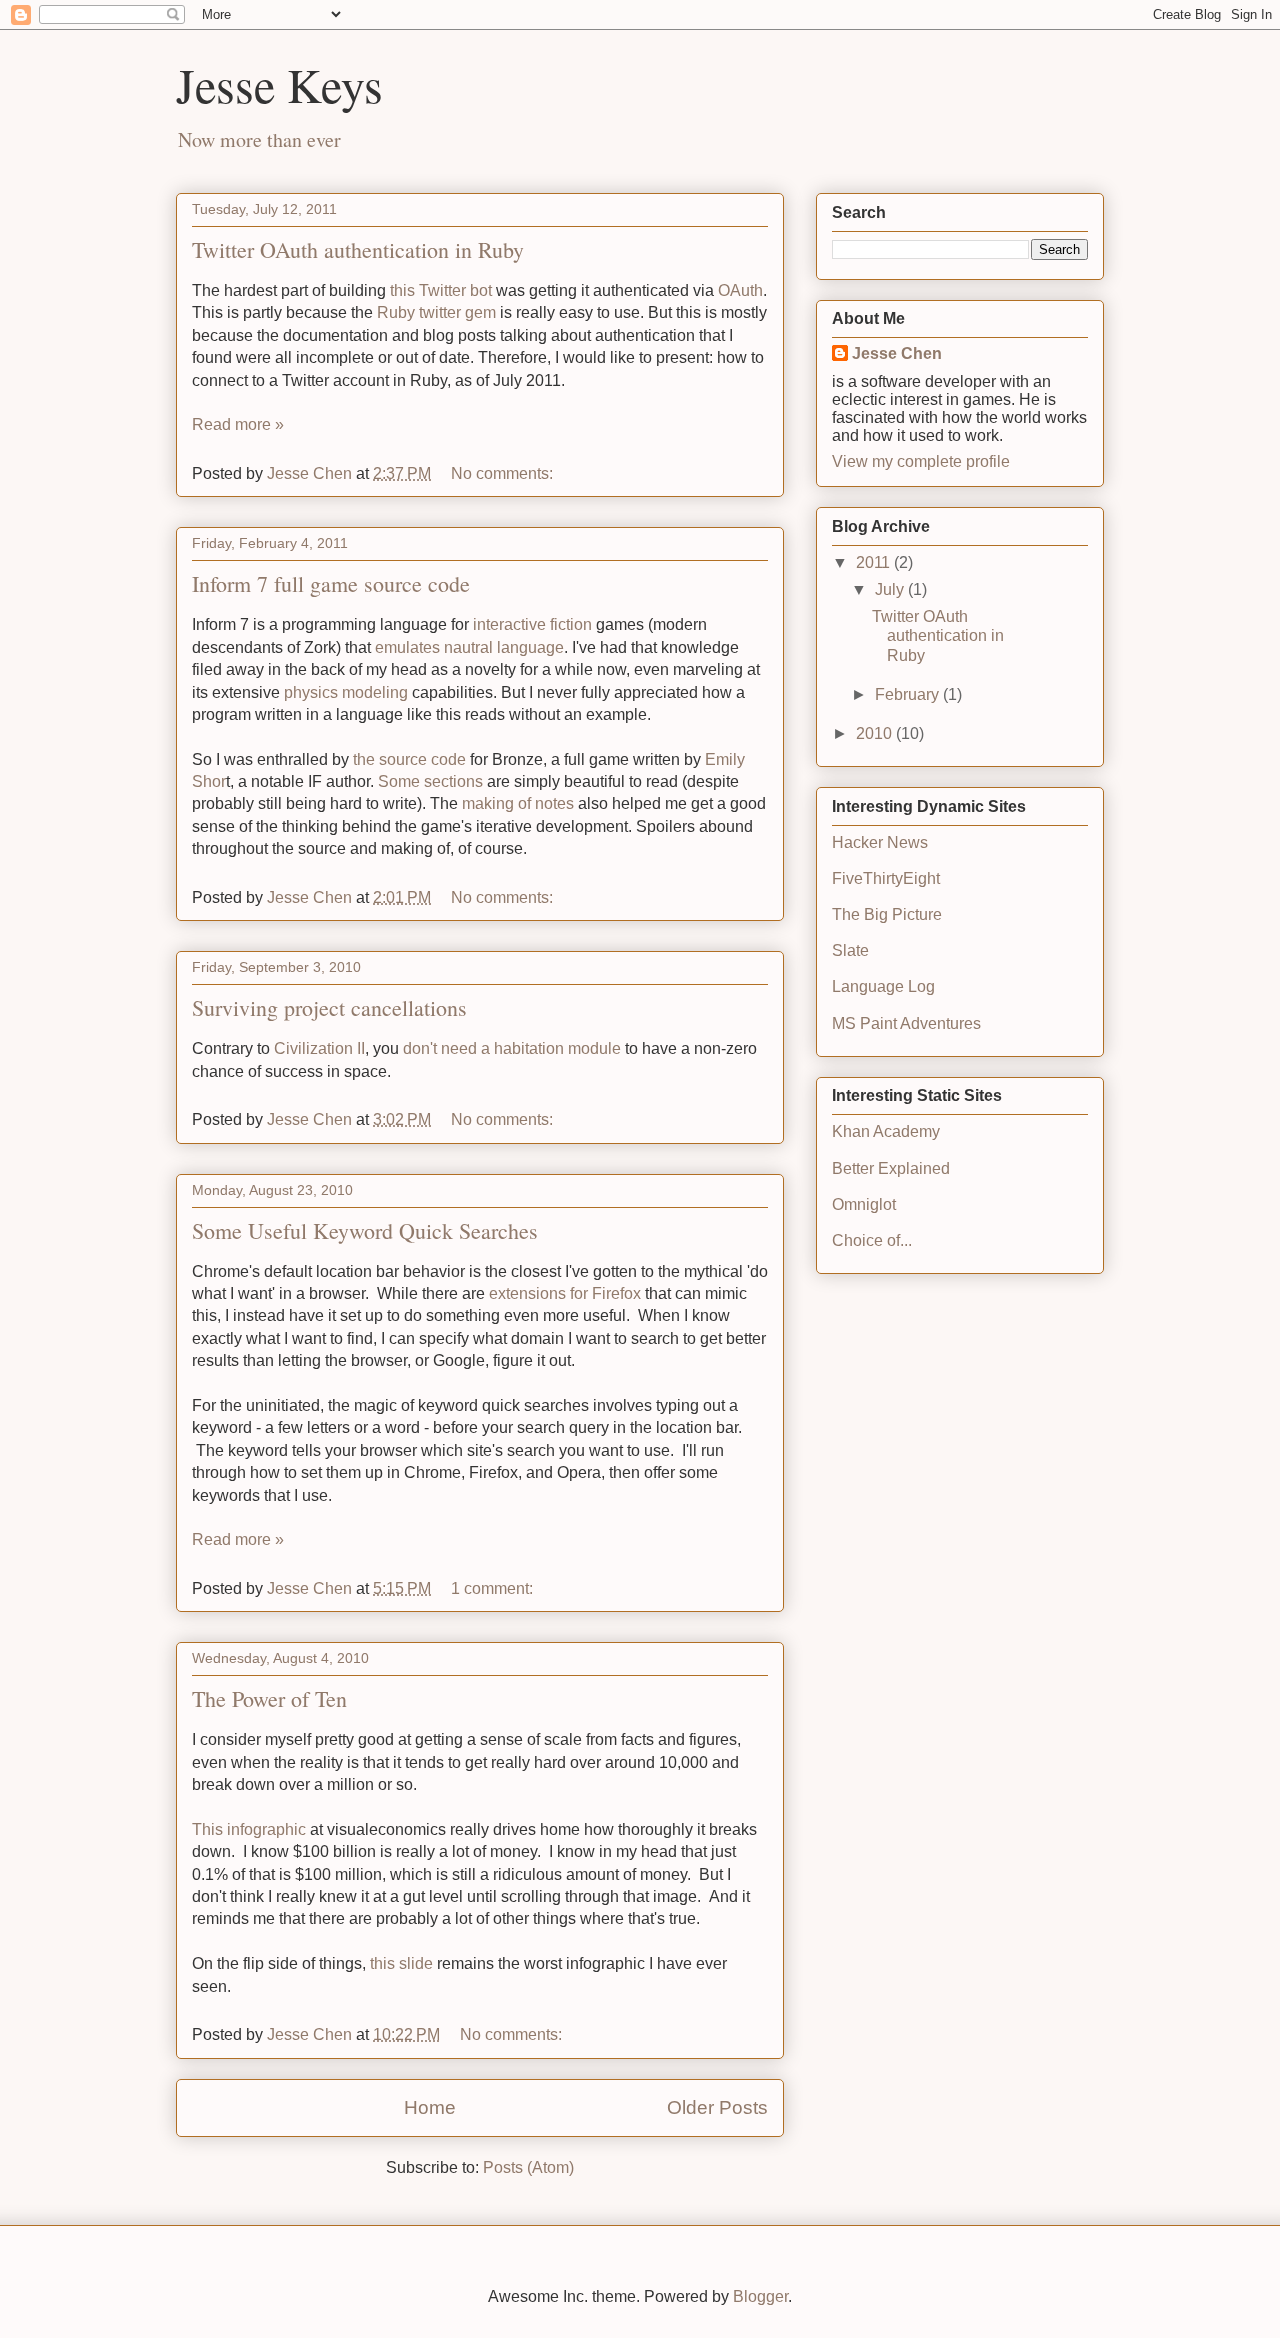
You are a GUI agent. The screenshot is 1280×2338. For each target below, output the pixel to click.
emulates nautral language (469, 647)
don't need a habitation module (512, 1048)
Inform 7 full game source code (331, 583)
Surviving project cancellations (329, 1007)
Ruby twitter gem (436, 312)
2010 (876, 733)
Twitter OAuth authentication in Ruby (358, 249)
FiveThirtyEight (886, 878)
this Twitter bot (441, 290)
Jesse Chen (897, 353)
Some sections (430, 781)
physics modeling (346, 692)
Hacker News (880, 842)
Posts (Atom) (528, 2167)
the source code (409, 759)
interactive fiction (532, 624)
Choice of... (872, 1240)
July (891, 589)
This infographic (251, 1829)
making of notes (518, 803)
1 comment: (494, 1588)
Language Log (883, 986)
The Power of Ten (269, 1698)
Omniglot (864, 1204)
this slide (401, 1963)
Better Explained (891, 1168)
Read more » (238, 424)
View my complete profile (921, 461)
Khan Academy (886, 1131)
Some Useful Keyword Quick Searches (365, 1230)
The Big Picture (887, 914)
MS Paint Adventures (906, 1023)
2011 (875, 562)
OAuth (740, 290)
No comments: (504, 473)
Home (430, 2107)
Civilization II (319, 1048)
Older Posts (717, 2107)
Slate (850, 950)
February (909, 694)
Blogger (760, 2296)
